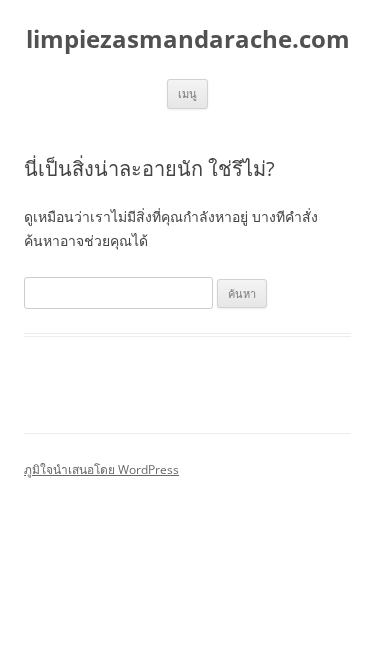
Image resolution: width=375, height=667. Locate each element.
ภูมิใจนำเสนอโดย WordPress (101, 469)
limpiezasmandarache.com (188, 39)
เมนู (187, 93)
